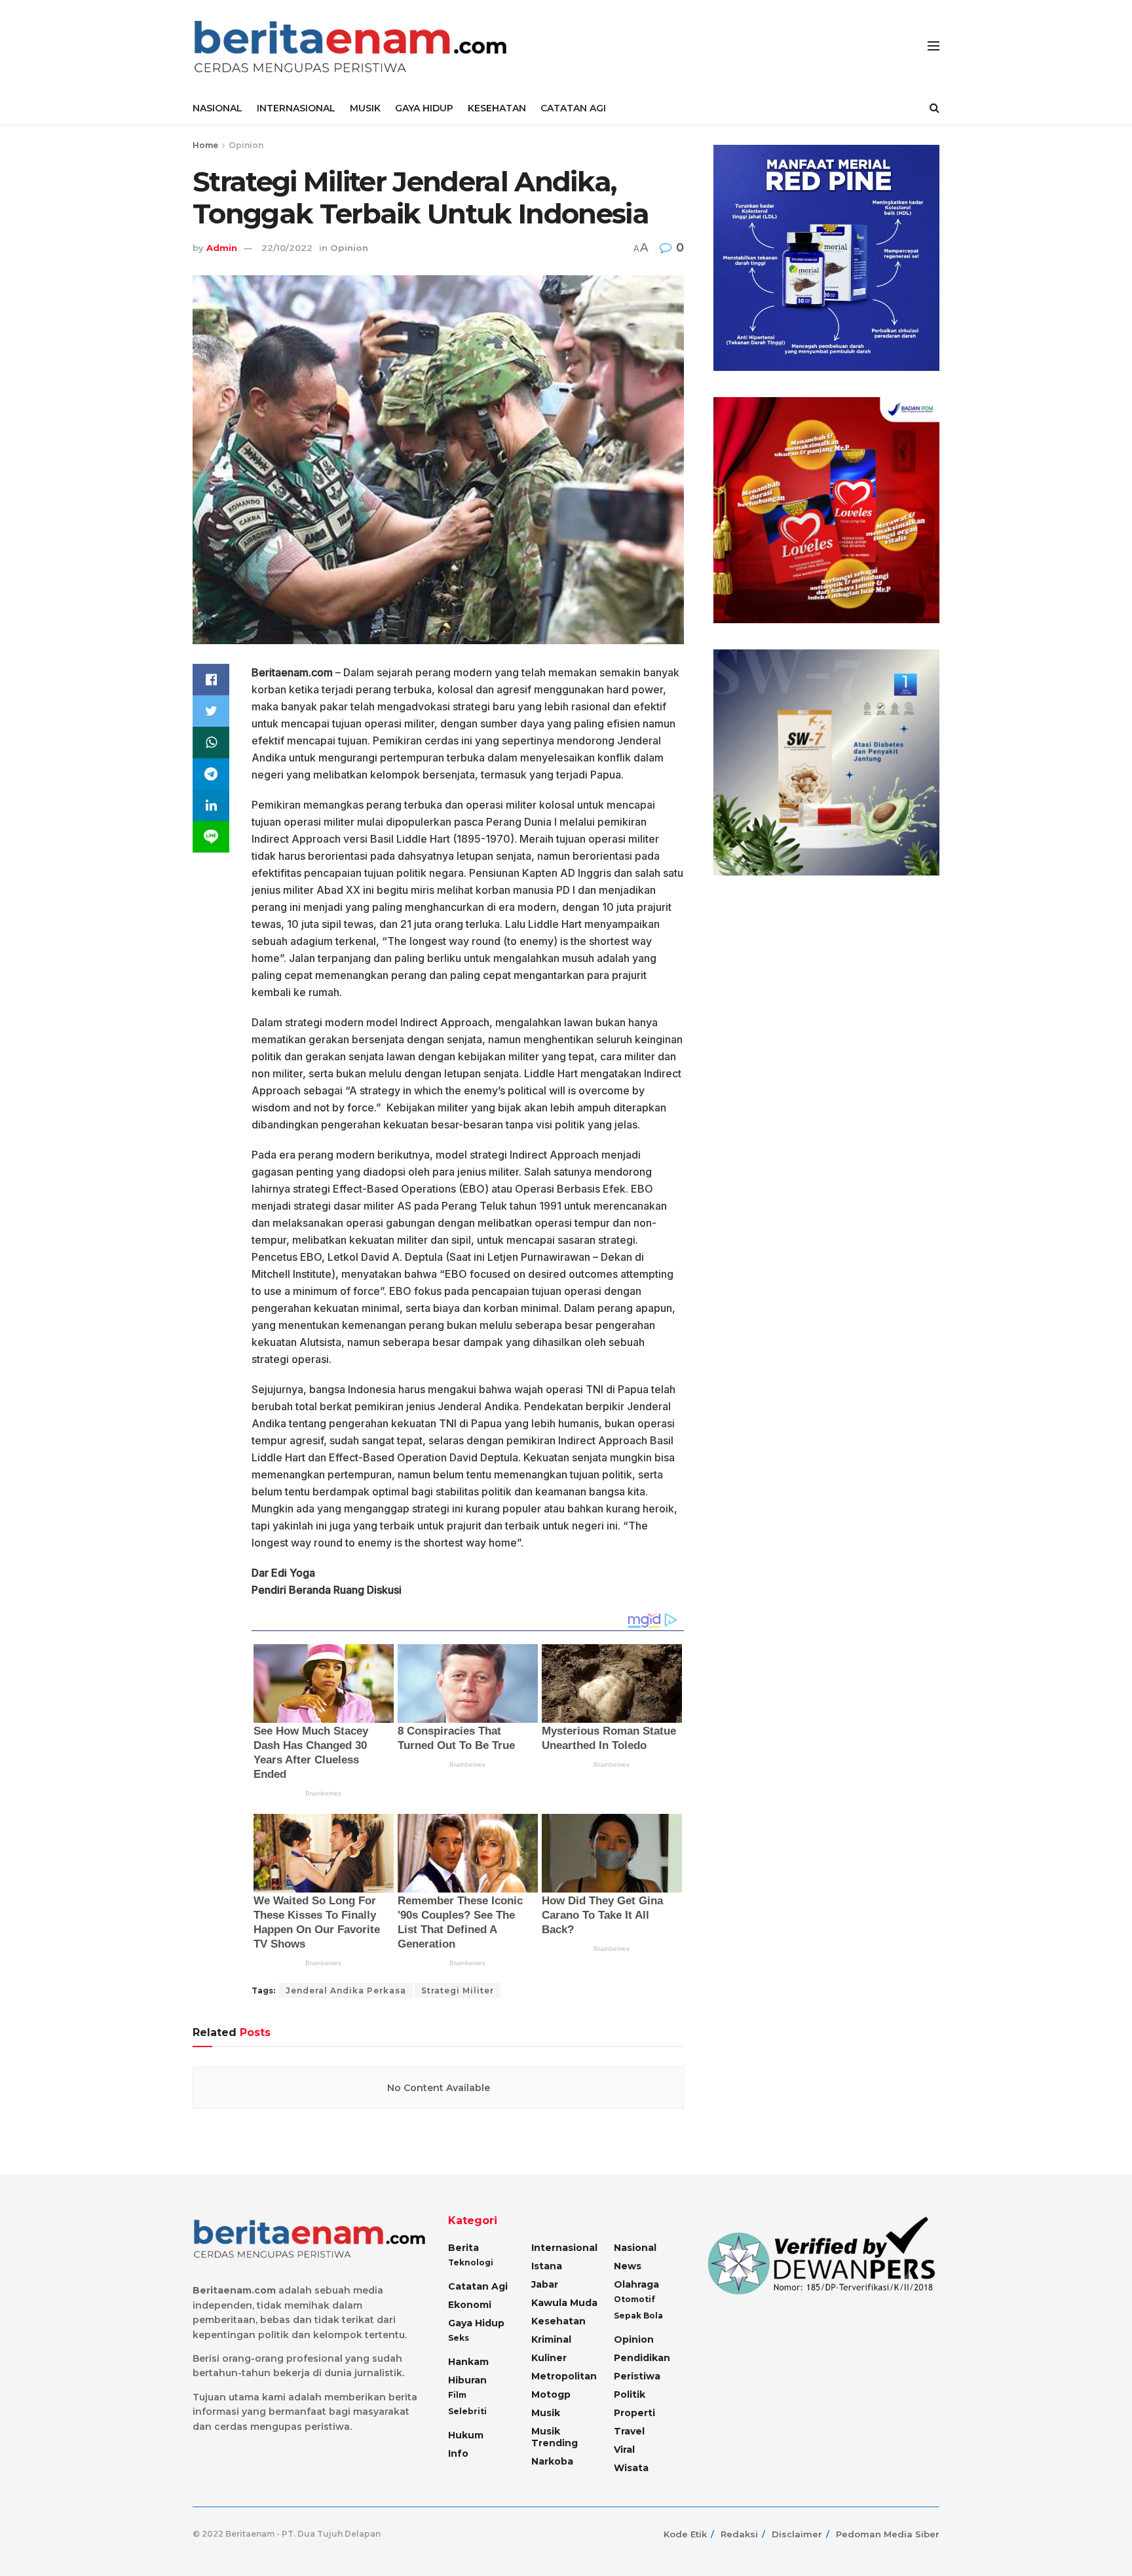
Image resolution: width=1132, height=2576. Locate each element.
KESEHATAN (497, 108)
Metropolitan (564, 2376)
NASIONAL (217, 108)
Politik (630, 2394)
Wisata (631, 2468)
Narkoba (552, 2461)
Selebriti (467, 2411)
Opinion (246, 145)
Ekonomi (470, 2305)
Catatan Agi (478, 2286)
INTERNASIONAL (296, 108)
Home (205, 145)
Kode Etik (685, 2534)
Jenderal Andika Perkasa (346, 1990)
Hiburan (467, 2380)
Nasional (635, 2248)
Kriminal (551, 2339)
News (628, 2266)
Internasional (564, 2248)
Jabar (545, 2284)
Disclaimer (797, 2534)
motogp (551, 2394)
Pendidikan (642, 2358)
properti (634, 2413)
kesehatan (558, 2321)
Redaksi (739, 2534)
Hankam (468, 2362)
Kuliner (549, 2358)
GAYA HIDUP (424, 108)
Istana (547, 2266)
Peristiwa (637, 2376)
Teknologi (471, 2262)
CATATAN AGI (573, 108)
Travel (629, 2431)
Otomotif (634, 2299)
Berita (463, 2248)
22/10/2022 (287, 248)
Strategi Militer (458, 1990)
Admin (222, 248)
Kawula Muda (564, 2303)
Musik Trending (555, 2437)
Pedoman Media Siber (888, 2534)
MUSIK (365, 108)
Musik (546, 2413)
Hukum (466, 2435)
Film (457, 2395)
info (458, 2453)
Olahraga (636, 2284)
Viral (624, 2450)
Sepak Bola (638, 2316)
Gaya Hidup (476, 2323)
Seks (459, 2338)
